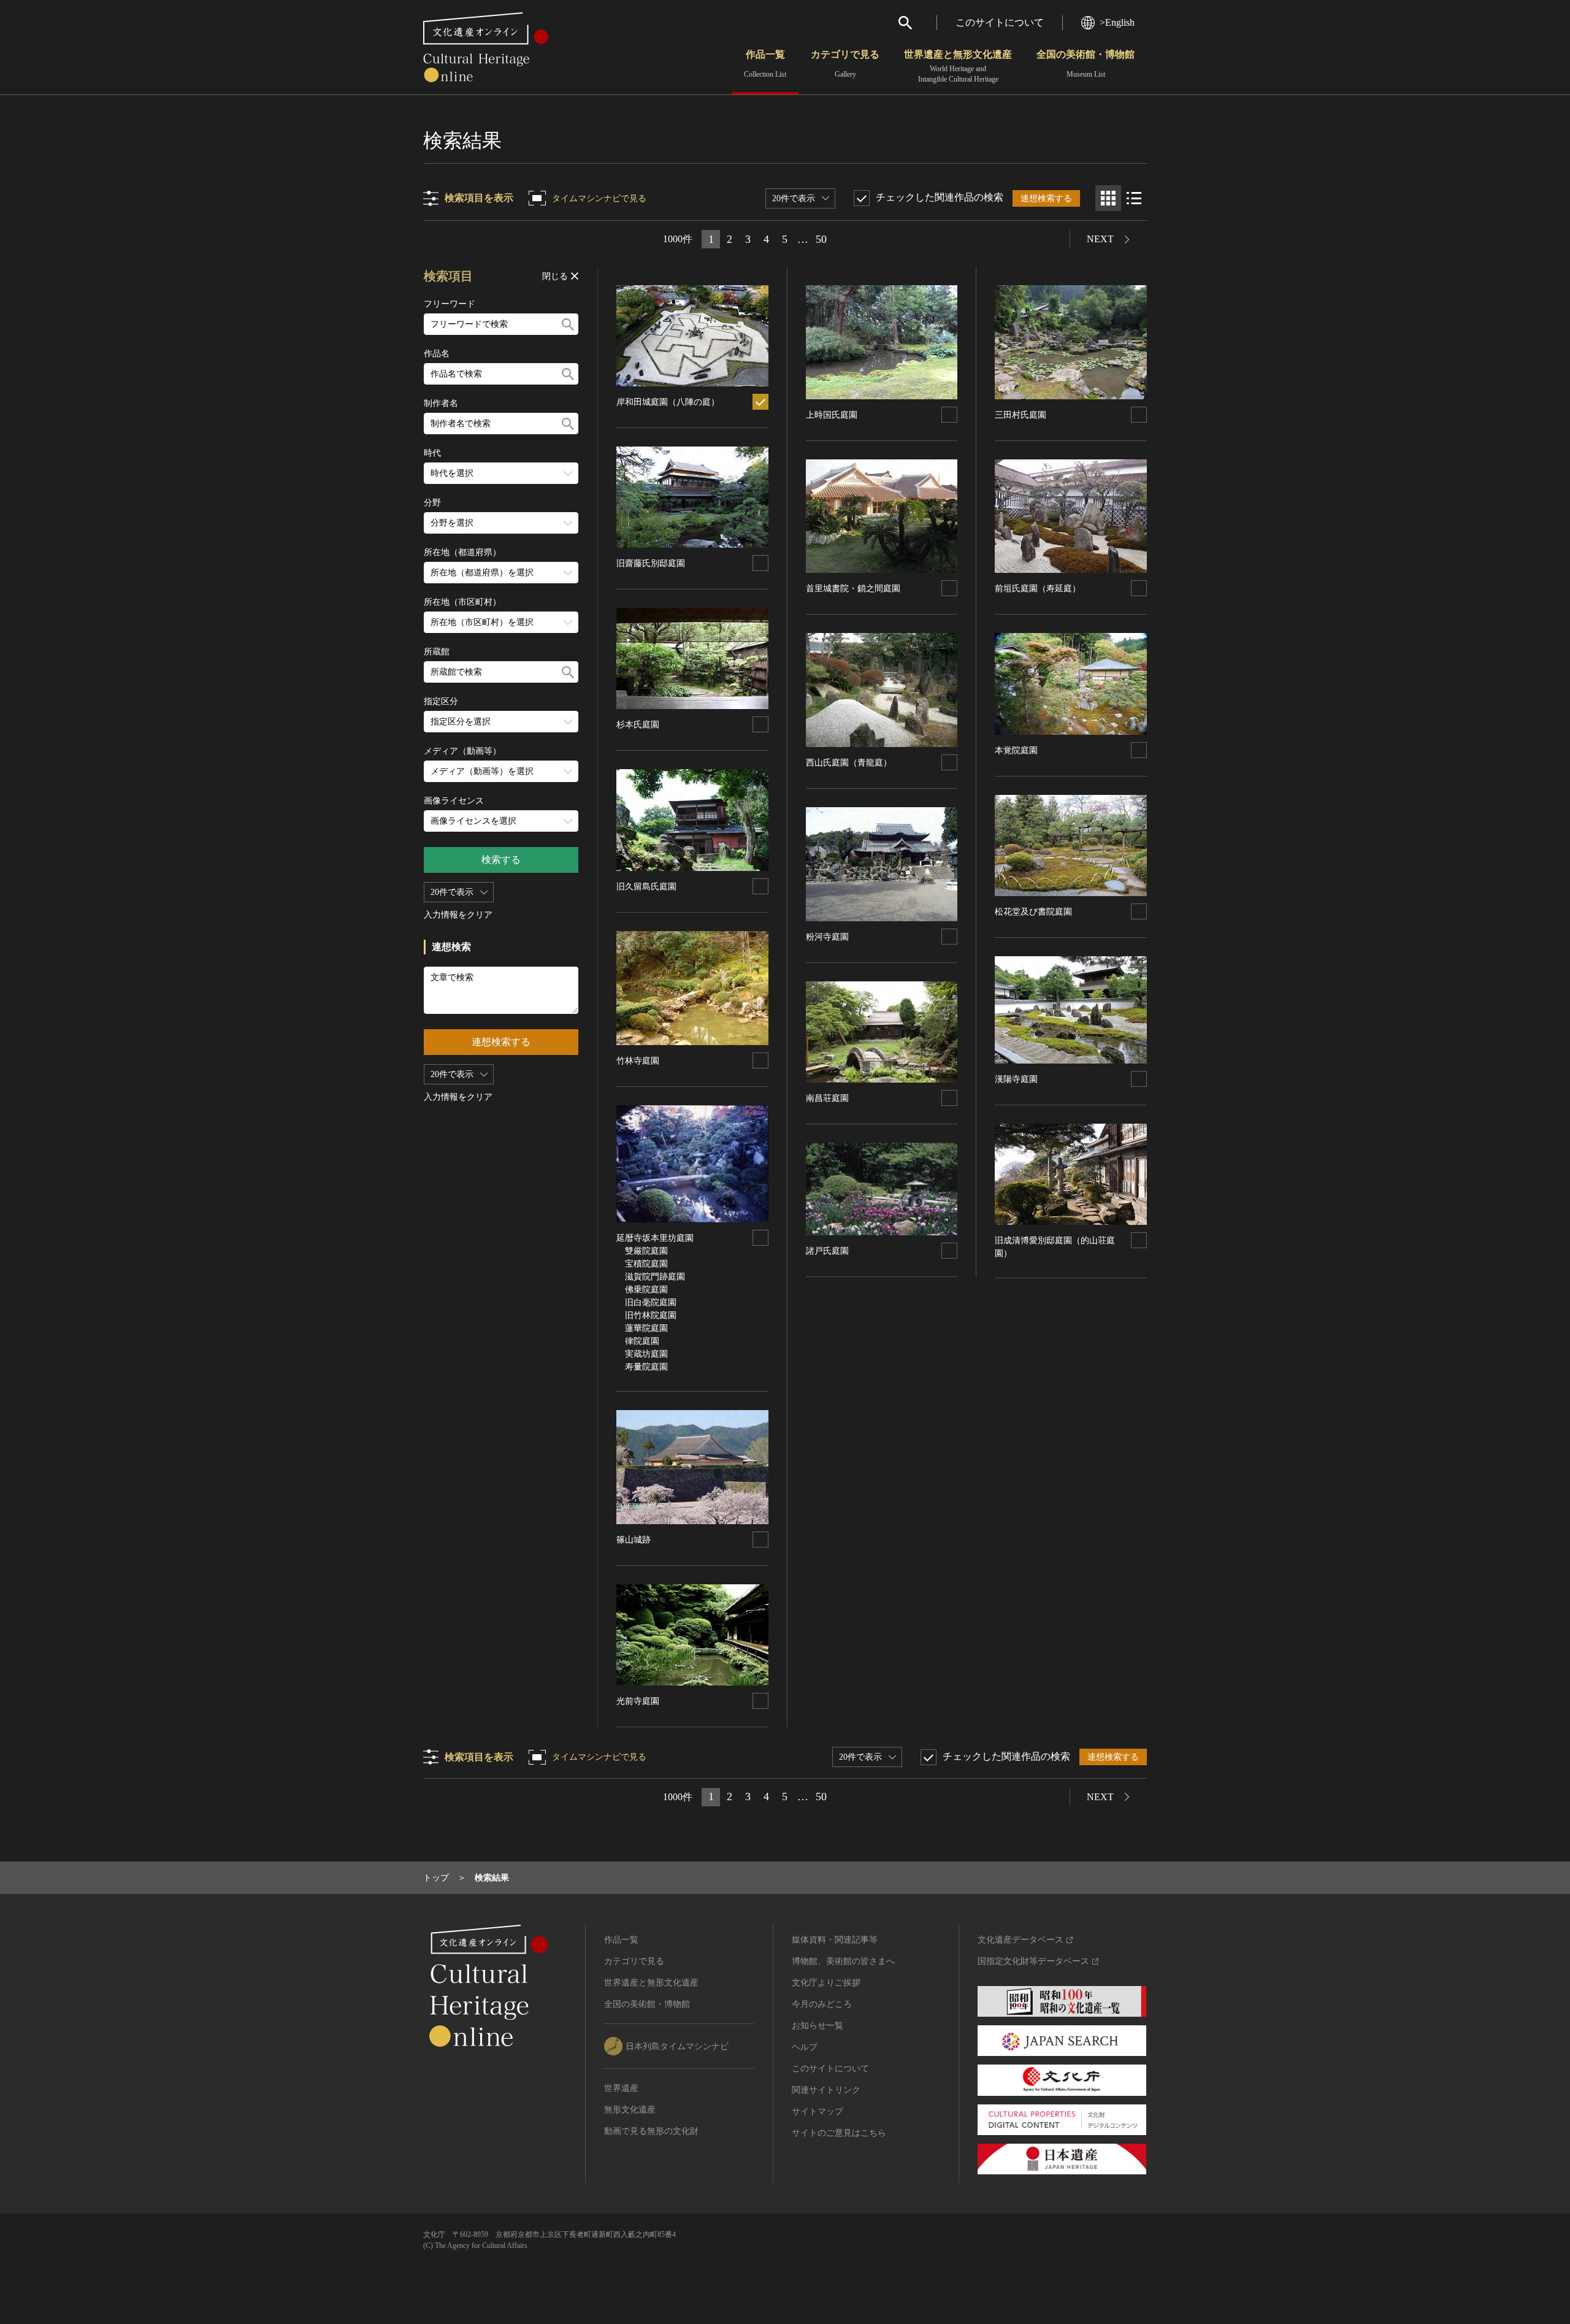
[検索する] (568, 324)
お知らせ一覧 (818, 2026)
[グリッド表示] (1108, 198)
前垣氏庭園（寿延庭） (1038, 589)
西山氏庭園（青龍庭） (849, 763)
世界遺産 (621, 2088)
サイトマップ (818, 2111)
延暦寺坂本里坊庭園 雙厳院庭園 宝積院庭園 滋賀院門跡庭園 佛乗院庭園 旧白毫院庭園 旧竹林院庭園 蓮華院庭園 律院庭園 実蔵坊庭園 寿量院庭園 (655, 1302)
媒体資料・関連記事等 (835, 1940)
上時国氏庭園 (832, 415)
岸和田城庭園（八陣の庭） (668, 402)
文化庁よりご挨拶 (826, 1983)
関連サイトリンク (826, 2090)
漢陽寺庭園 (1016, 1079)
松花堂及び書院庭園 (1033, 912)
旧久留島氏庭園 (646, 887)
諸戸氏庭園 (827, 1251)
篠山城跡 (634, 1540)
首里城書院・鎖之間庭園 (853, 589)
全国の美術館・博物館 (1086, 64)
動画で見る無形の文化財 (651, 2131)
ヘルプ (805, 2047)
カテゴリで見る (845, 64)
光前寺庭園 (638, 1701)
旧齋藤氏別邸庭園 (651, 563)
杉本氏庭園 (638, 725)
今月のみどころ (822, 2004)
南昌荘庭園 (827, 1098)
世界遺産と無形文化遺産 (958, 66)
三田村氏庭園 (1020, 415)
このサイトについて (1000, 22)
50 (821, 239)
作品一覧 (765, 64)
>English (1117, 22)
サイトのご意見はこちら (839, 2133)
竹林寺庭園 (638, 1061)
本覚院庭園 (1016, 750)
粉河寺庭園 (827, 937)
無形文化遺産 (630, 2110)
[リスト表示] (1134, 198)
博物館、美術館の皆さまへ (843, 1961)
